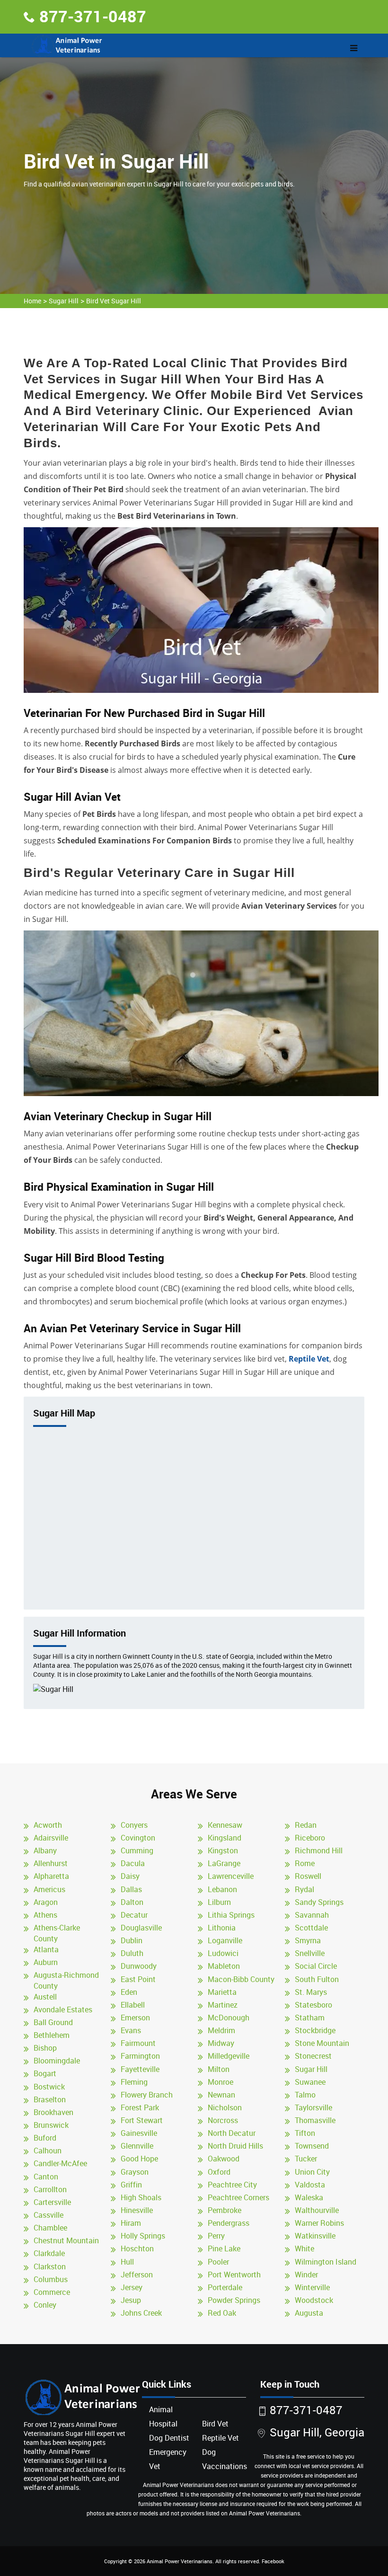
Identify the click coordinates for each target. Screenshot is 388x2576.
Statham (310, 2018)
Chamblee (50, 2228)
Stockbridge (315, 2030)
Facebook (273, 2561)
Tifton (305, 2133)
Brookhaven (53, 2112)
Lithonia (222, 1928)
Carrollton (50, 2189)
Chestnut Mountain (66, 2240)
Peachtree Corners (238, 2197)
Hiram (131, 2223)
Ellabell (133, 2005)
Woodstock (314, 2300)
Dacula (133, 1863)
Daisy (130, 1876)
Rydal (304, 1889)
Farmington (140, 2056)
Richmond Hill (319, 1850)
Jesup (131, 2300)
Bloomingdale (57, 2061)
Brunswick (51, 2125)
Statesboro (313, 2005)
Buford (45, 2138)
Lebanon (222, 1889)
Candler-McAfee (60, 2163)
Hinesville (137, 2210)
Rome (305, 1863)
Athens (45, 1915)
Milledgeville (229, 2056)
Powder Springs (234, 2300)
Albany (45, 1850)
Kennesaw (225, 1825)
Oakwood (224, 2159)
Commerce (52, 2292)
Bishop (45, 2048)
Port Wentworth (234, 2275)
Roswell (308, 1876)
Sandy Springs (319, 1902)
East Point (138, 1979)
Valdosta (310, 2185)
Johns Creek (141, 2313)
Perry (216, 2236)
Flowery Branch (147, 2095)
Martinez (223, 2005)
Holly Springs (143, 2236)
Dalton (132, 1902)
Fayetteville (140, 2069)
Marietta (222, 1992)
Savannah (312, 1915)
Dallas (131, 1889)
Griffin (131, 2185)
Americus (49, 1889)
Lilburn (219, 1902)
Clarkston (50, 2266)
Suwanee (310, 2082)
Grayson (135, 2172)
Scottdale (311, 1928)
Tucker (306, 2159)
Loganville (225, 1940)
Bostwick (49, 2087)
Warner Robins (319, 2223)
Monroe (220, 2082)
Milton (219, 2069)
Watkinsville (315, 2236)
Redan (306, 1825)
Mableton (224, 1966)
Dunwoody (139, 1966)
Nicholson (225, 2107)
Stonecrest (313, 2056)
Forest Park (140, 2107)
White (304, 2248)
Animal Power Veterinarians (180, 2561)
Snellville (310, 1953)
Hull (127, 2262)
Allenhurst (51, 1863)
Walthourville (317, 2210)
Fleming (134, 2082)
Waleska (309, 2197)
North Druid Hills (235, 2146)
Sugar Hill (64, 301)
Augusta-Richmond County (66, 1980)
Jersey (132, 2287)
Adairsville (51, 1838)
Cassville (48, 2215)
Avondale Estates (63, 2009)
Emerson (135, 2018)
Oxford (219, 2172)
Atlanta (46, 1949)
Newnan (221, 2095)
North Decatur (232, 2133)
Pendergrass (229, 2223)
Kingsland (225, 1838)
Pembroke (225, 2210)
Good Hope (139, 2159)
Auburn (46, 1962)
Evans (131, 2030)
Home (32, 301)
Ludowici (223, 1953)
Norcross (223, 2120)
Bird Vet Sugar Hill (114, 301)
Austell (45, 1997)
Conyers (134, 1825)
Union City (312, 2172)
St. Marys (311, 1992)
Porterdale (225, 2287)
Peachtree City (232, 2185)
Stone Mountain (322, 2043)
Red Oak (222, 2313)
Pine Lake (224, 2248)
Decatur (134, 1915)
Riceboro (310, 1838)
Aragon (46, 1902)
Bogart (45, 2073)
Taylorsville (313, 2107)
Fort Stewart (142, 2120)
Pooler (218, 2262)
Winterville (312, 2287)
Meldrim (221, 2030)
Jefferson (137, 2275)
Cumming (137, 1850)
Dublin (132, 1940)
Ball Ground (53, 2022)
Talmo (305, 2095)
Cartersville (52, 2202)
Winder (306, 2275)
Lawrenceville (231, 1876)
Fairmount (138, 2043)
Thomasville (315, 2120)
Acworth (48, 1825)
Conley (45, 2305)
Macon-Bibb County (241, 1979)
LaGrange (224, 1863)
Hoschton (137, 2248)
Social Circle (316, 1966)
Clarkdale (49, 2253)
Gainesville (139, 2133)
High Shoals (141, 2197)
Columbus (51, 2279)
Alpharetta (51, 1876)
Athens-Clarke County (57, 1933)
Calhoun (48, 2151)
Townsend (312, 2146)
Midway (221, 2043)
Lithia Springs (231, 1915)
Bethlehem (52, 2035)
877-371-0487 (93, 16)
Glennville (137, 2146)
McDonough (229, 2018)
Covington (138, 1838)
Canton (46, 2177)
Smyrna (308, 1940)
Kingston (223, 1850)
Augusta (309, 2313)
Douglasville (141, 1928)
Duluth (132, 1953)
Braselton (50, 2099)
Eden (129, 1992)
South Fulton (317, 1979)
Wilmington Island (326, 2262)
